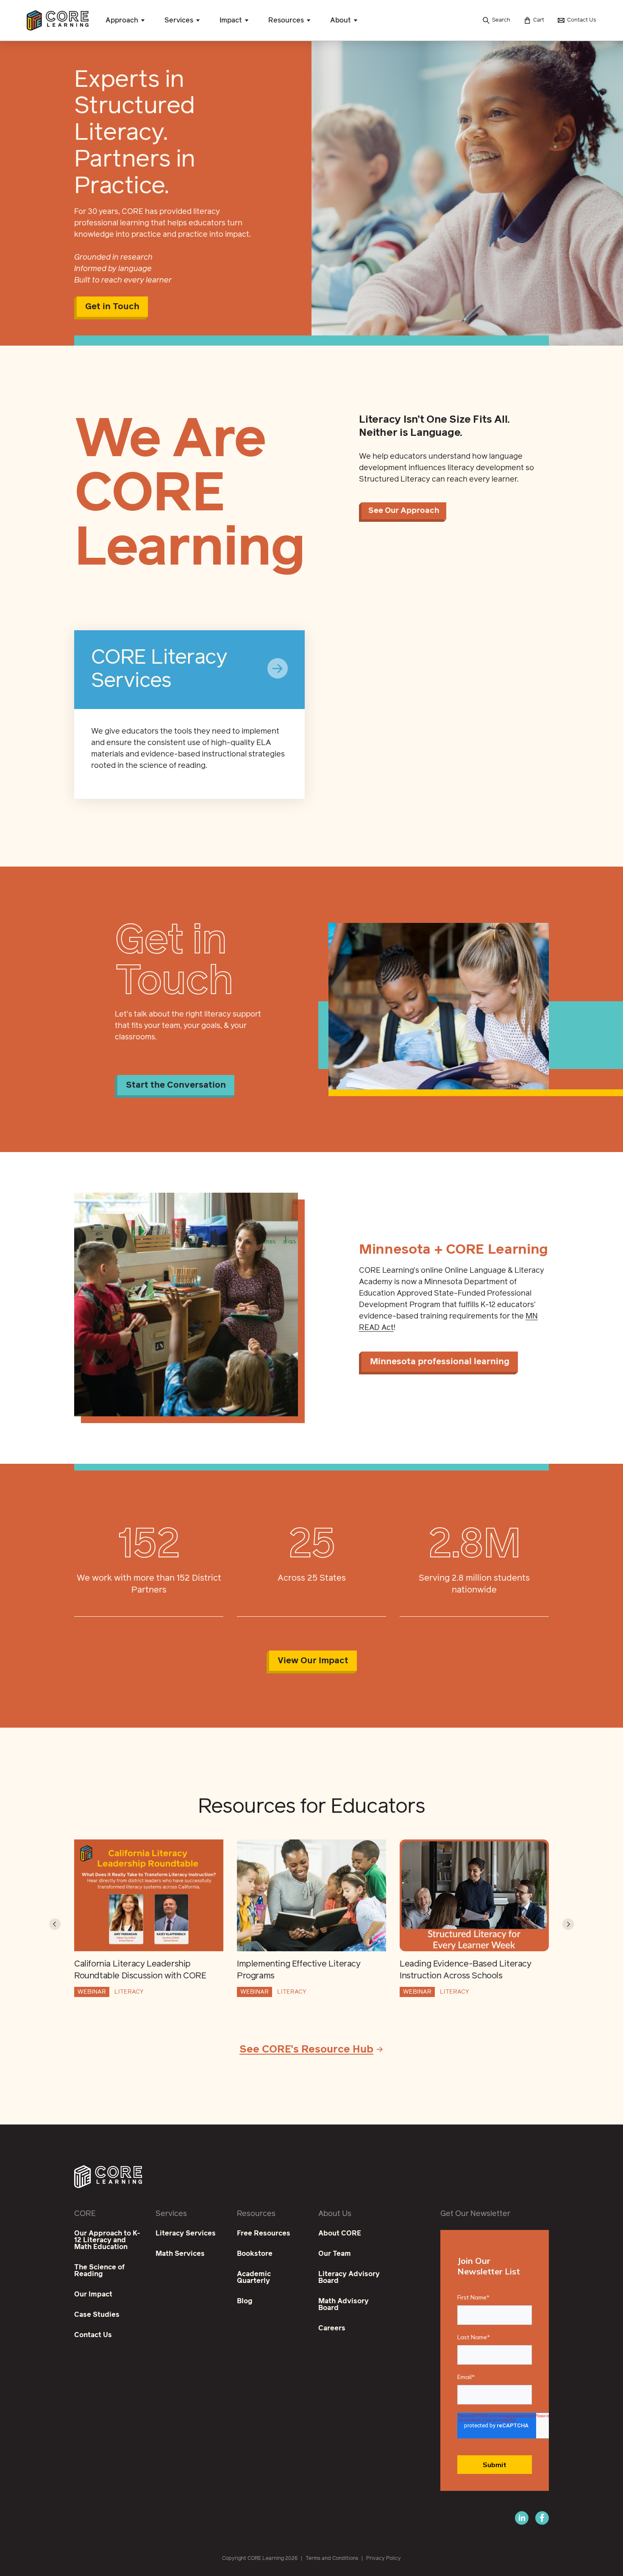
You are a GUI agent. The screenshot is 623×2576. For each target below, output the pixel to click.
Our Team (335, 2254)
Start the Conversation (176, 1085)
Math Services (180, 2254)
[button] (55, 1924)
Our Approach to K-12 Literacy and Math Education (107, 2240)
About (341, 20)
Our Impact (93, 2294)
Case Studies (97, 2315)
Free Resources (264, 2233)
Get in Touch (112, 307)
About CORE (340, 2233)
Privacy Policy (384, 2559)
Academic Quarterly (254, 2277)
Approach (122, 20)
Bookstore (255, 2254)
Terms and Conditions (332, 2559)
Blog (245, 2301)
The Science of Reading (99, 2271)
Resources (286, 20)
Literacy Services (186, 2233)
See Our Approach (404, 511)
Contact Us (93, 2335)
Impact (231, 20)
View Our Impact (313, 1661)
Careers (332, 2328)
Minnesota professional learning (440, 1362)
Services (179, 20)
